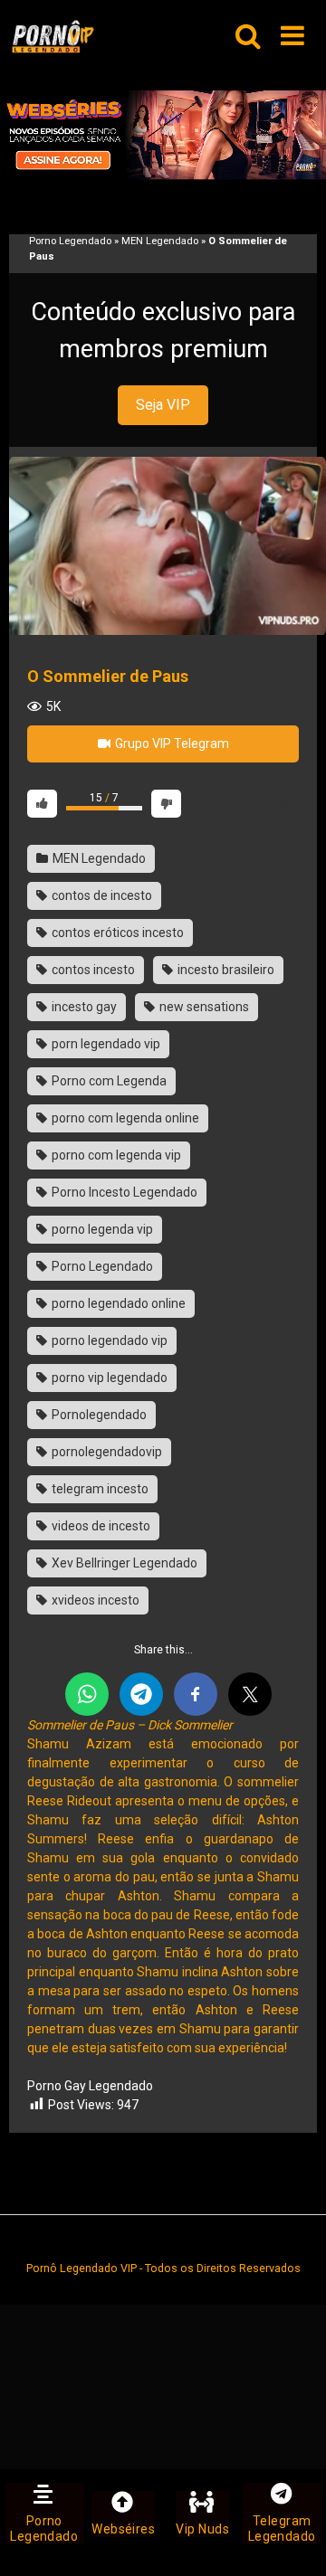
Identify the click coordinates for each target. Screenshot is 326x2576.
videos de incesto (100, 1526)
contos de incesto (101, 895)
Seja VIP (163, 405)
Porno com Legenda (108, 1081)
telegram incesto (99, 1489)
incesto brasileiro (225, 970)
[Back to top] (292, 2539)
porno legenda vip (101, 1229)
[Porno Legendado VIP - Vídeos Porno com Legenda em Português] (53, 37)
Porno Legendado (70, 241)
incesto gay (83, 1007)
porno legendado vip (108, 1340)
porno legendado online (117, 1303)
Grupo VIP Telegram (171, 743)
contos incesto (92, 970)
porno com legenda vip (115, 1155)
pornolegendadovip (105, 1452)
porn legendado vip (105, 1044)
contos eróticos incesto (116, 933)
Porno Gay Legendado (90, 2086)
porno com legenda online (124, 1118)
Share (280, 803)
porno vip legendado (108, 1378)
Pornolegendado (98, 1415)
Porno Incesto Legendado (123, 1192)
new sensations (203, 1007)
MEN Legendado (160, 241)
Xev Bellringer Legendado (123, 1563)
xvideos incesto (94, 1600)
